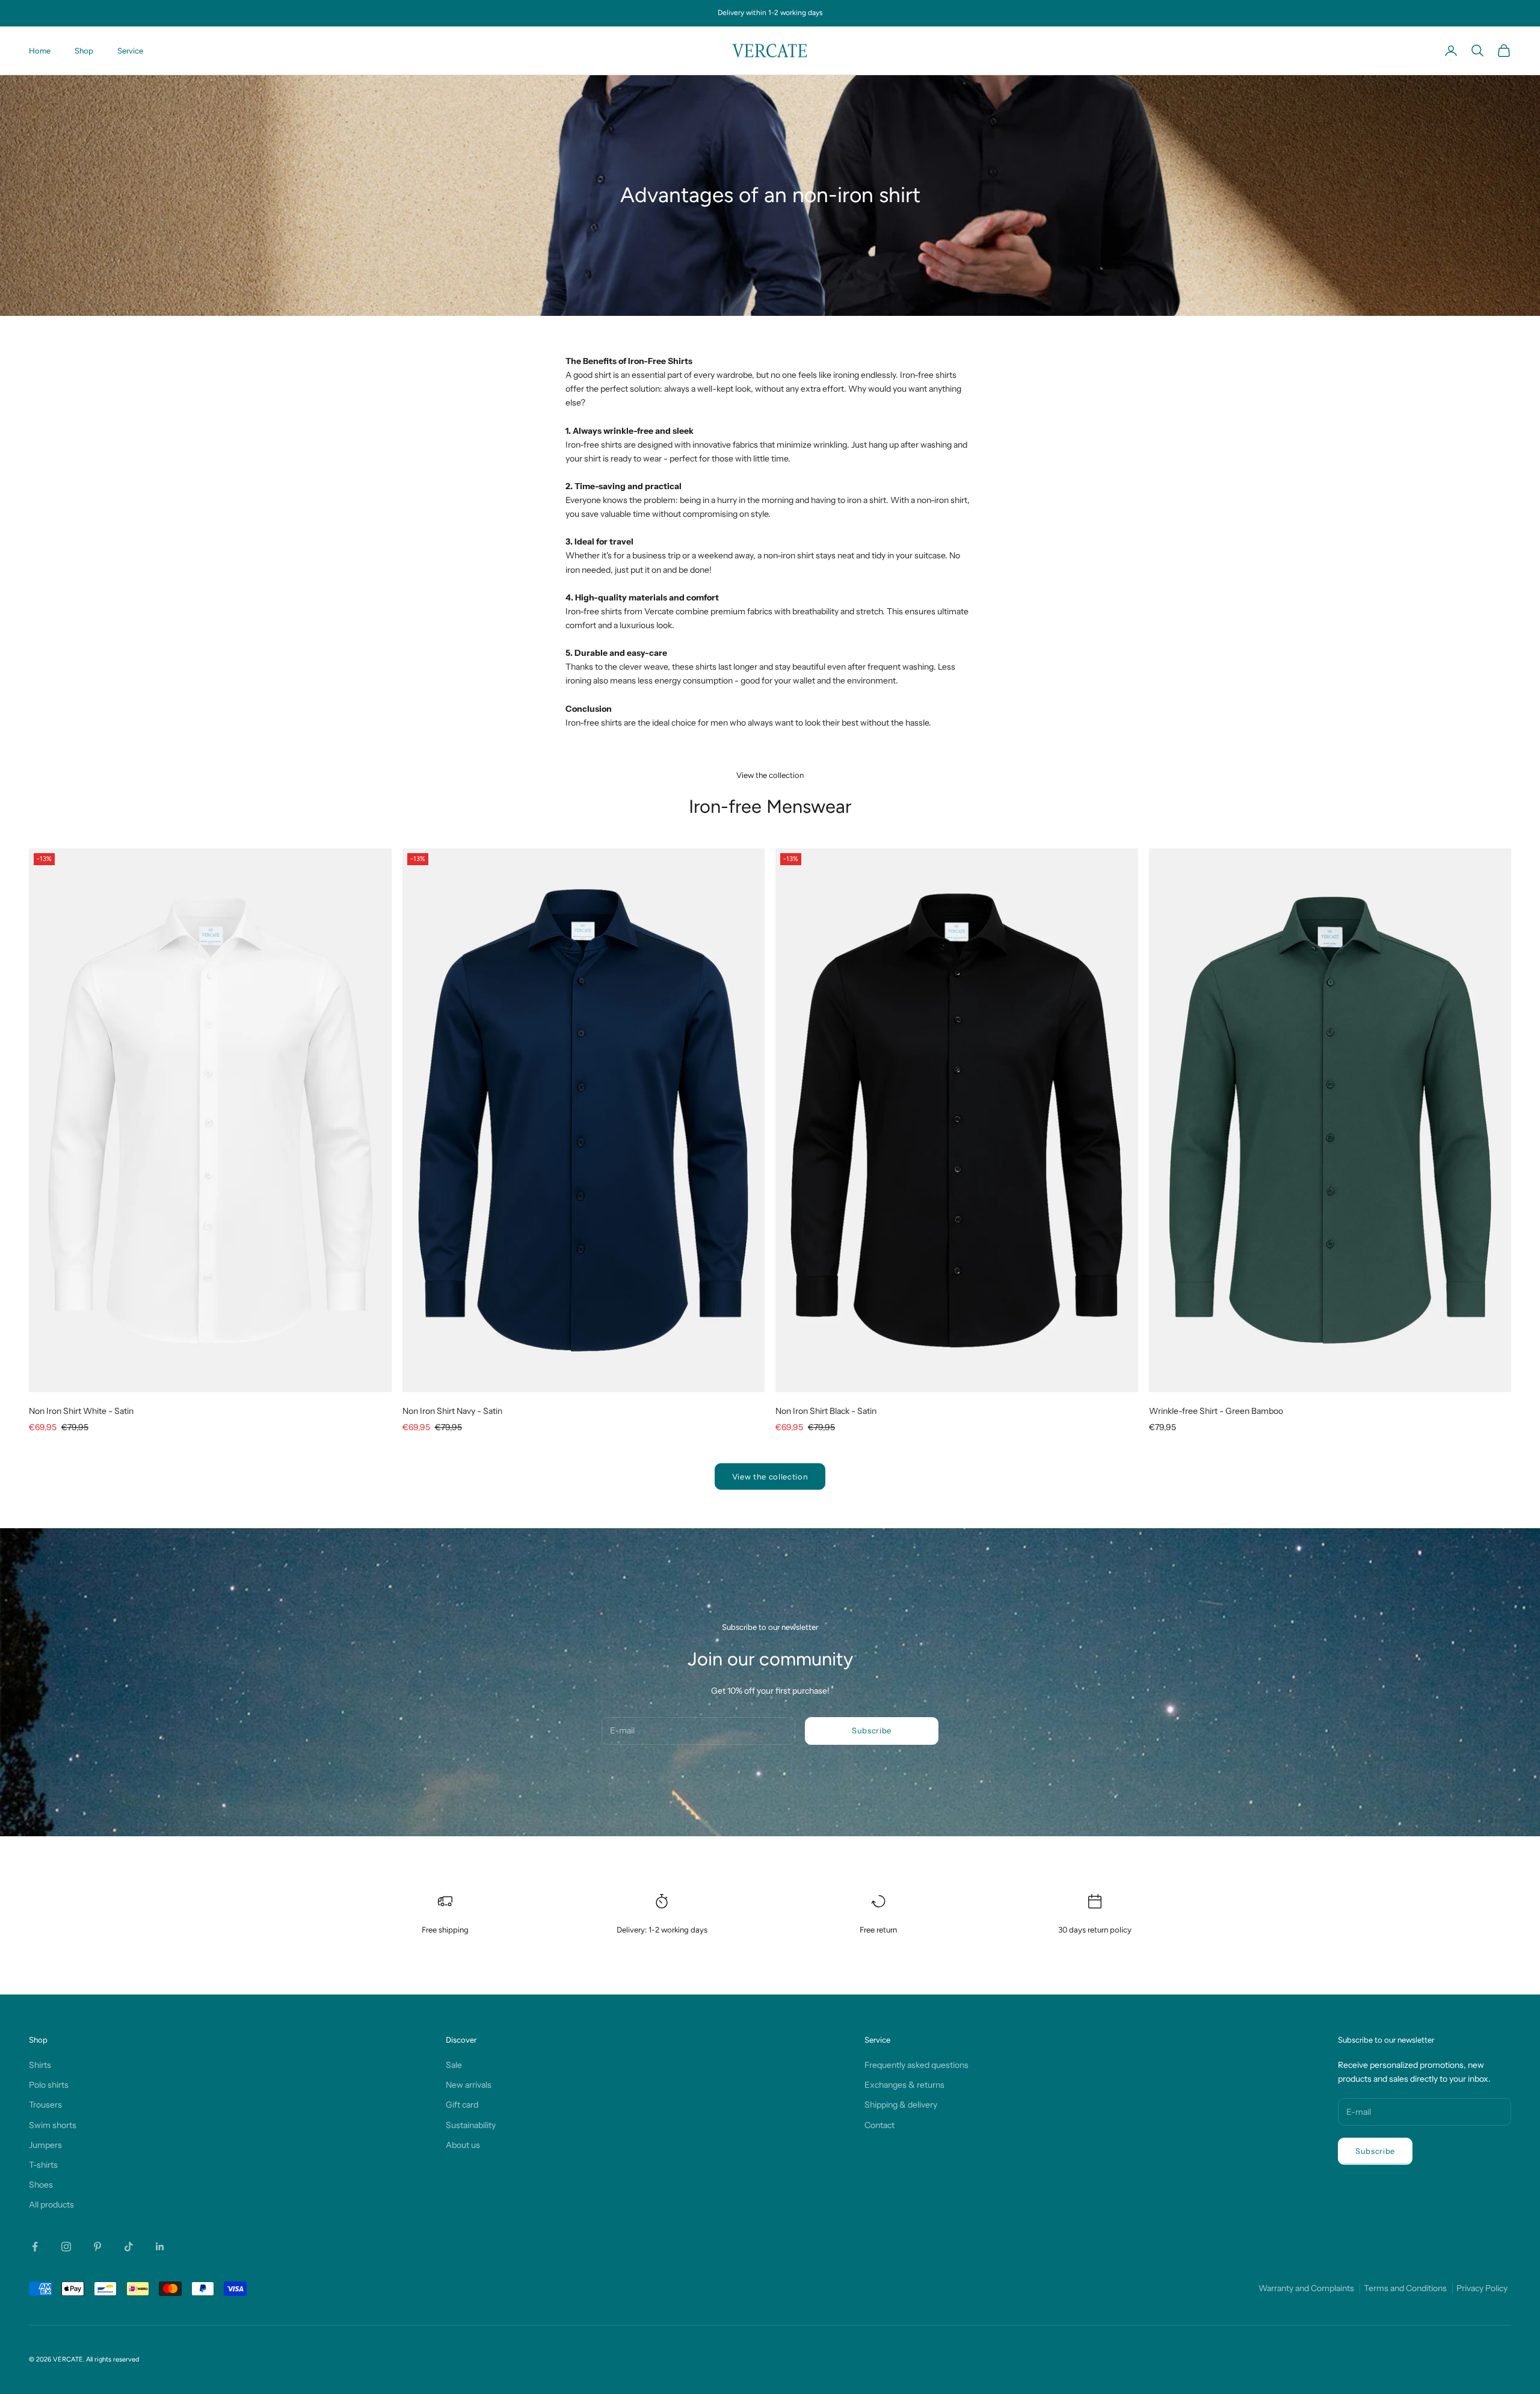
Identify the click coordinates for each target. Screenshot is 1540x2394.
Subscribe (872, 1730)
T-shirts (43, 2165)
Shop (84, 51)
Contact (879, 2125)
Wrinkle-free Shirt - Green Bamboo (1216, 1411)
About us (463, 2145)
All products (51, 2204)
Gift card (462, 2105)
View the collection (770, 1476)
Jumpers (45, 2145)
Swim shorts (53, 2125)
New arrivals (469, 2085)
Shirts (40, 2065)
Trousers (45, 2105)
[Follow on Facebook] (35, 2247)
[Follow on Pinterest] (97, 2247)
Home (40, 51)
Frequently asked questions (916, 2065)
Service (130, 51)
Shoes (41, 2185)
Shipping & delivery (901, 2105)
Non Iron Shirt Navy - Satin (452, 1411)
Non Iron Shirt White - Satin (81, 1411)
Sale (454, 2065)
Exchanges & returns (904, 2085)
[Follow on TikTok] (129, 2247)
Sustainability (471, 2125)
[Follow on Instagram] (66, 2247)
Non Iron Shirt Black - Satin (826, 1411)
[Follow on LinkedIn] (160, 2247)
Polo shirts (49, 2085)
